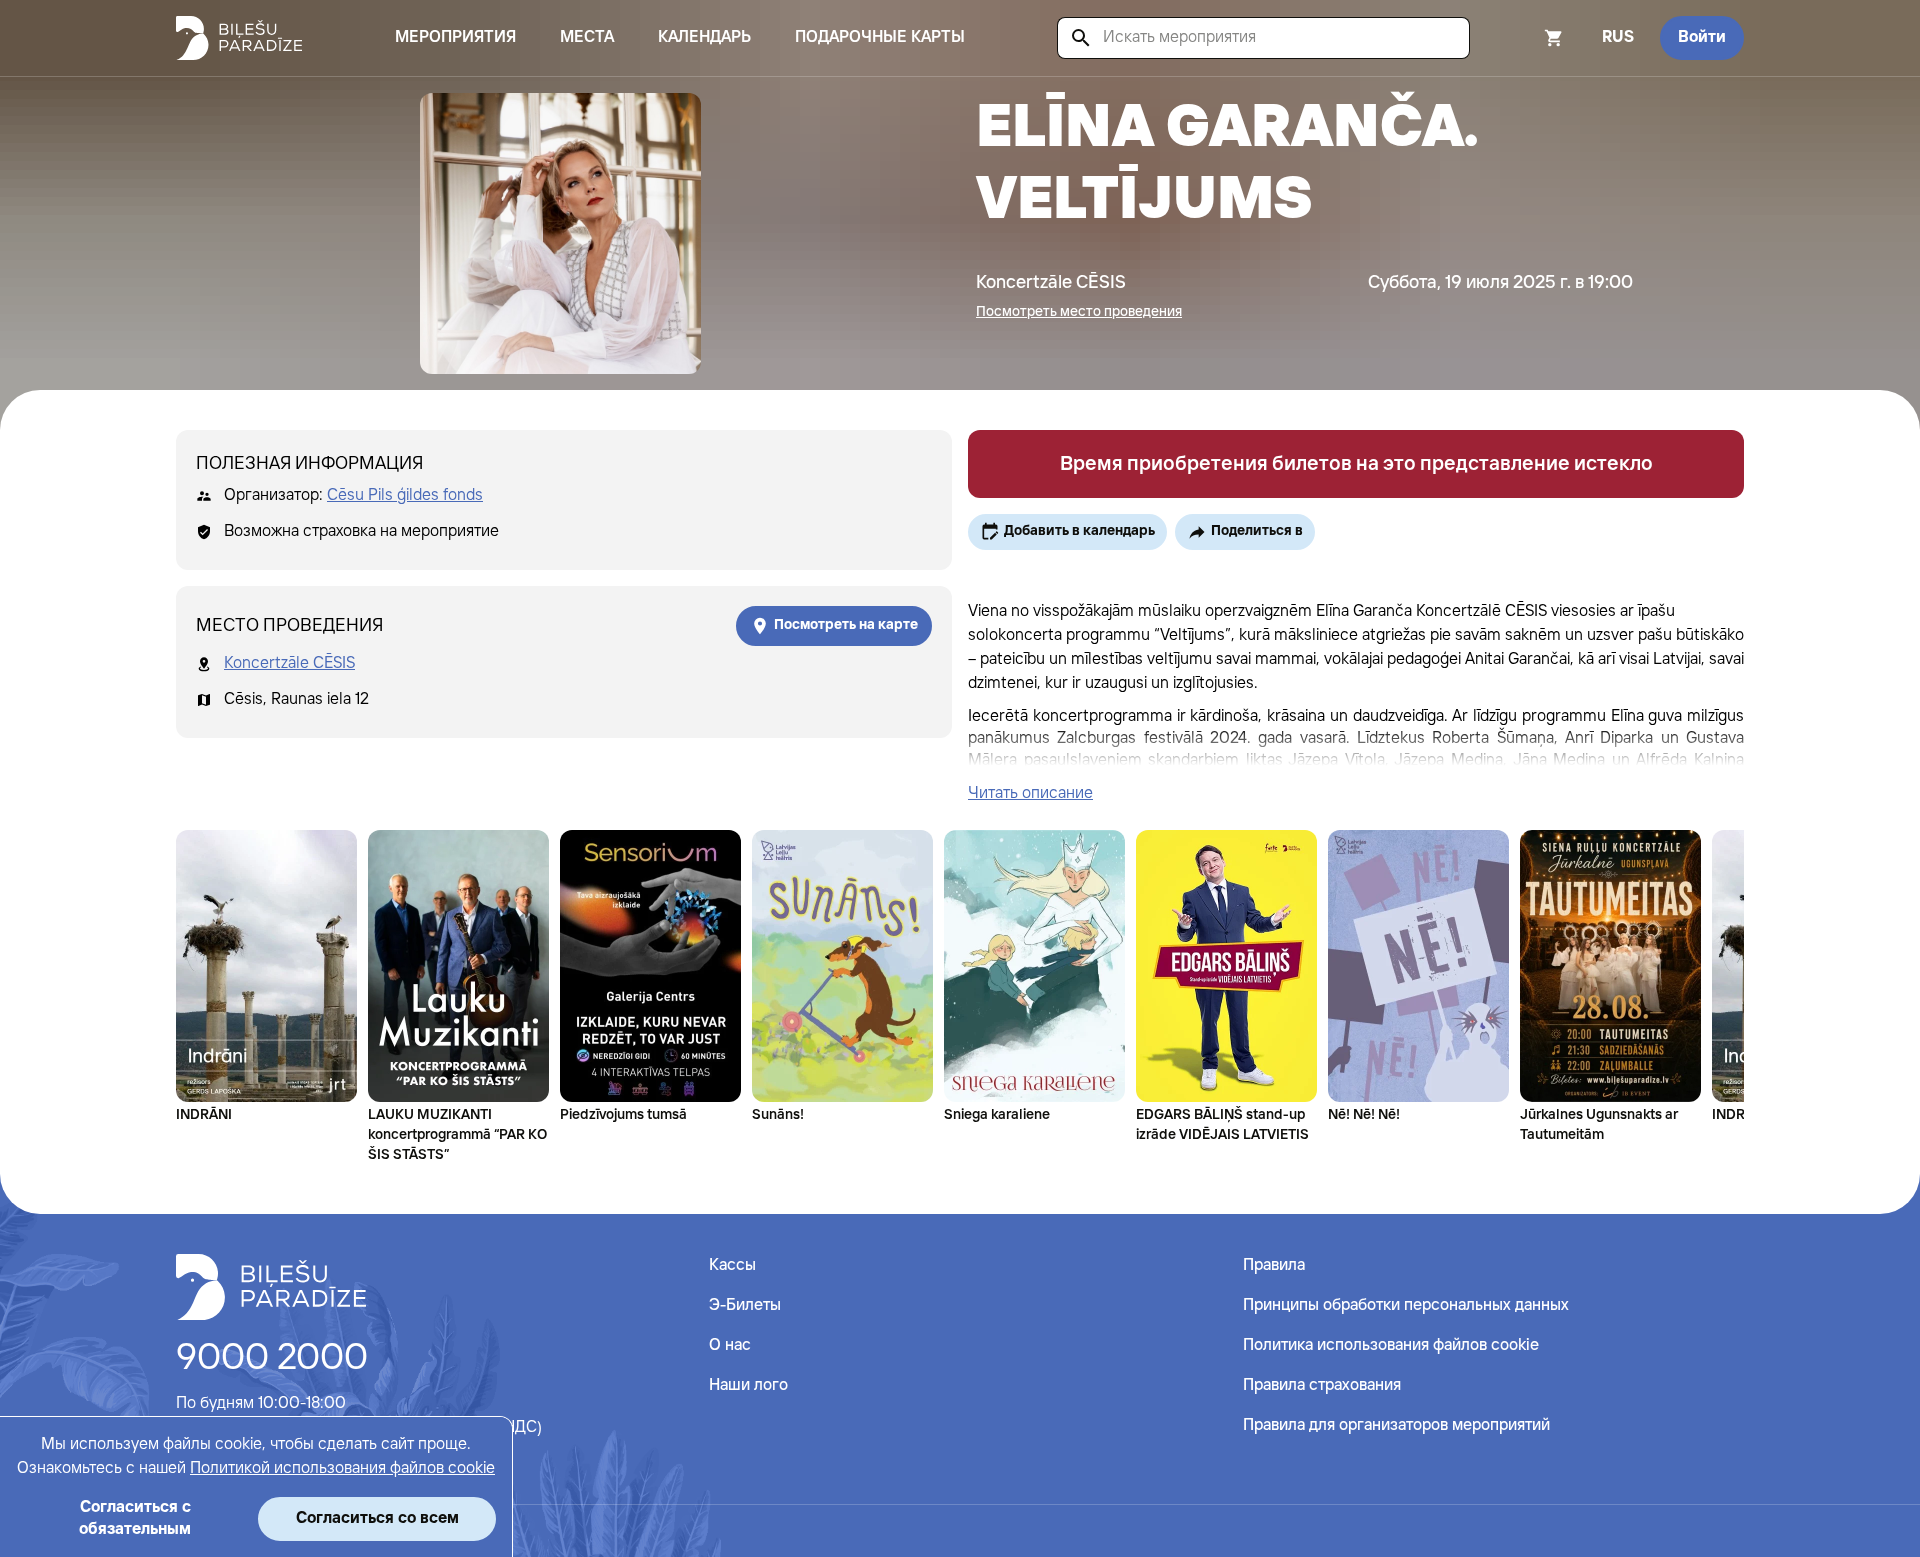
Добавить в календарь (1079, 531)
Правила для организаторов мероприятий (1396, 1425)
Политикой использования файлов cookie (342, 1468)
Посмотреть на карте (846, 625)
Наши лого (748, 1385)
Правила (1274, 1265)
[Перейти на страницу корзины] (1527, 38)
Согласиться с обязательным (135, 1518)
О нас (730, 1345)
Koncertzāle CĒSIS (289, 663)
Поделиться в (1257, 531)
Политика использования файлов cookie (1391, 1345)
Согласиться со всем (377, 1518)
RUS (1618, 37)
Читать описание (1030, 793)
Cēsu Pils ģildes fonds (405, 495)
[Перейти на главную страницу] (239, 38)
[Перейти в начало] (271, 1287)
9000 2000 (272, 1359)
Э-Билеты (745, 1305)
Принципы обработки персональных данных (1406, 1305)
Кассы (732, 1265)
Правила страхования (1322, 1385)
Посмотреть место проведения (1079, 312)
